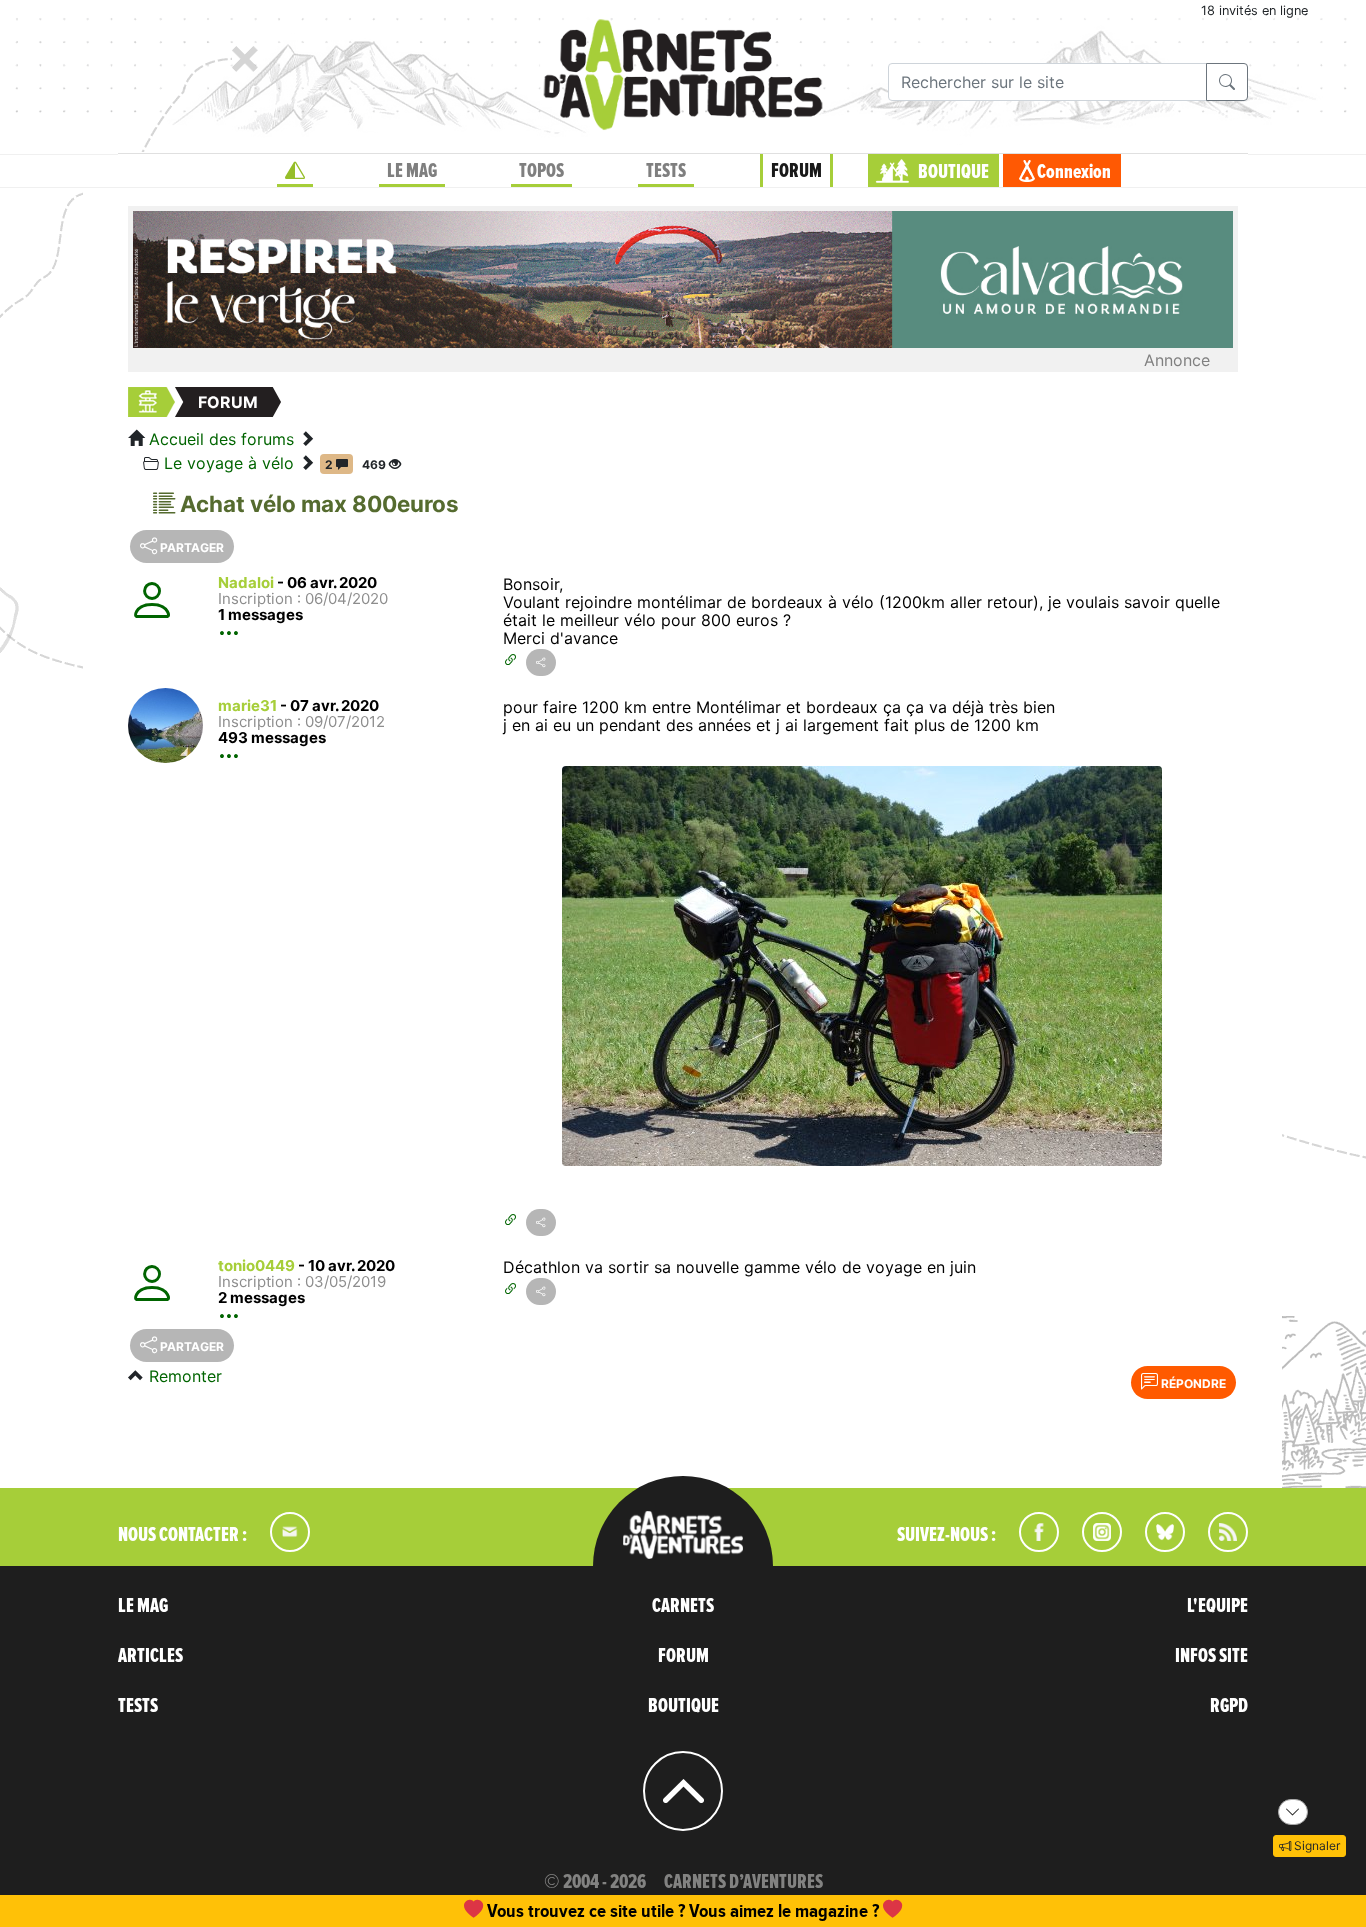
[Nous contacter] (280, 1546)
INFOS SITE (1211, 1656)
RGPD (1229, 1706)
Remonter (185, 1376)
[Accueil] (295, 171)
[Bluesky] (1155, 1546)
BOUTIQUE (953, 172)
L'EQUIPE (1217, 1606)
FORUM (796, 171)
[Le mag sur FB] (1030, 1546)
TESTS (666, 171)
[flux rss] (1218, 1546)
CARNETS (683, 1606)
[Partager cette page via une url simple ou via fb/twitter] (541, 662)
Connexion (1074, 172)
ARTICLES (150, 1656)
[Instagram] (1093, 1546)
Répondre (1192, 1383)
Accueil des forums (221, 439)
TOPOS (541, 171)
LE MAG (412, 171)
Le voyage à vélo (229, 463)
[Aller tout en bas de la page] (1293, 1812)
